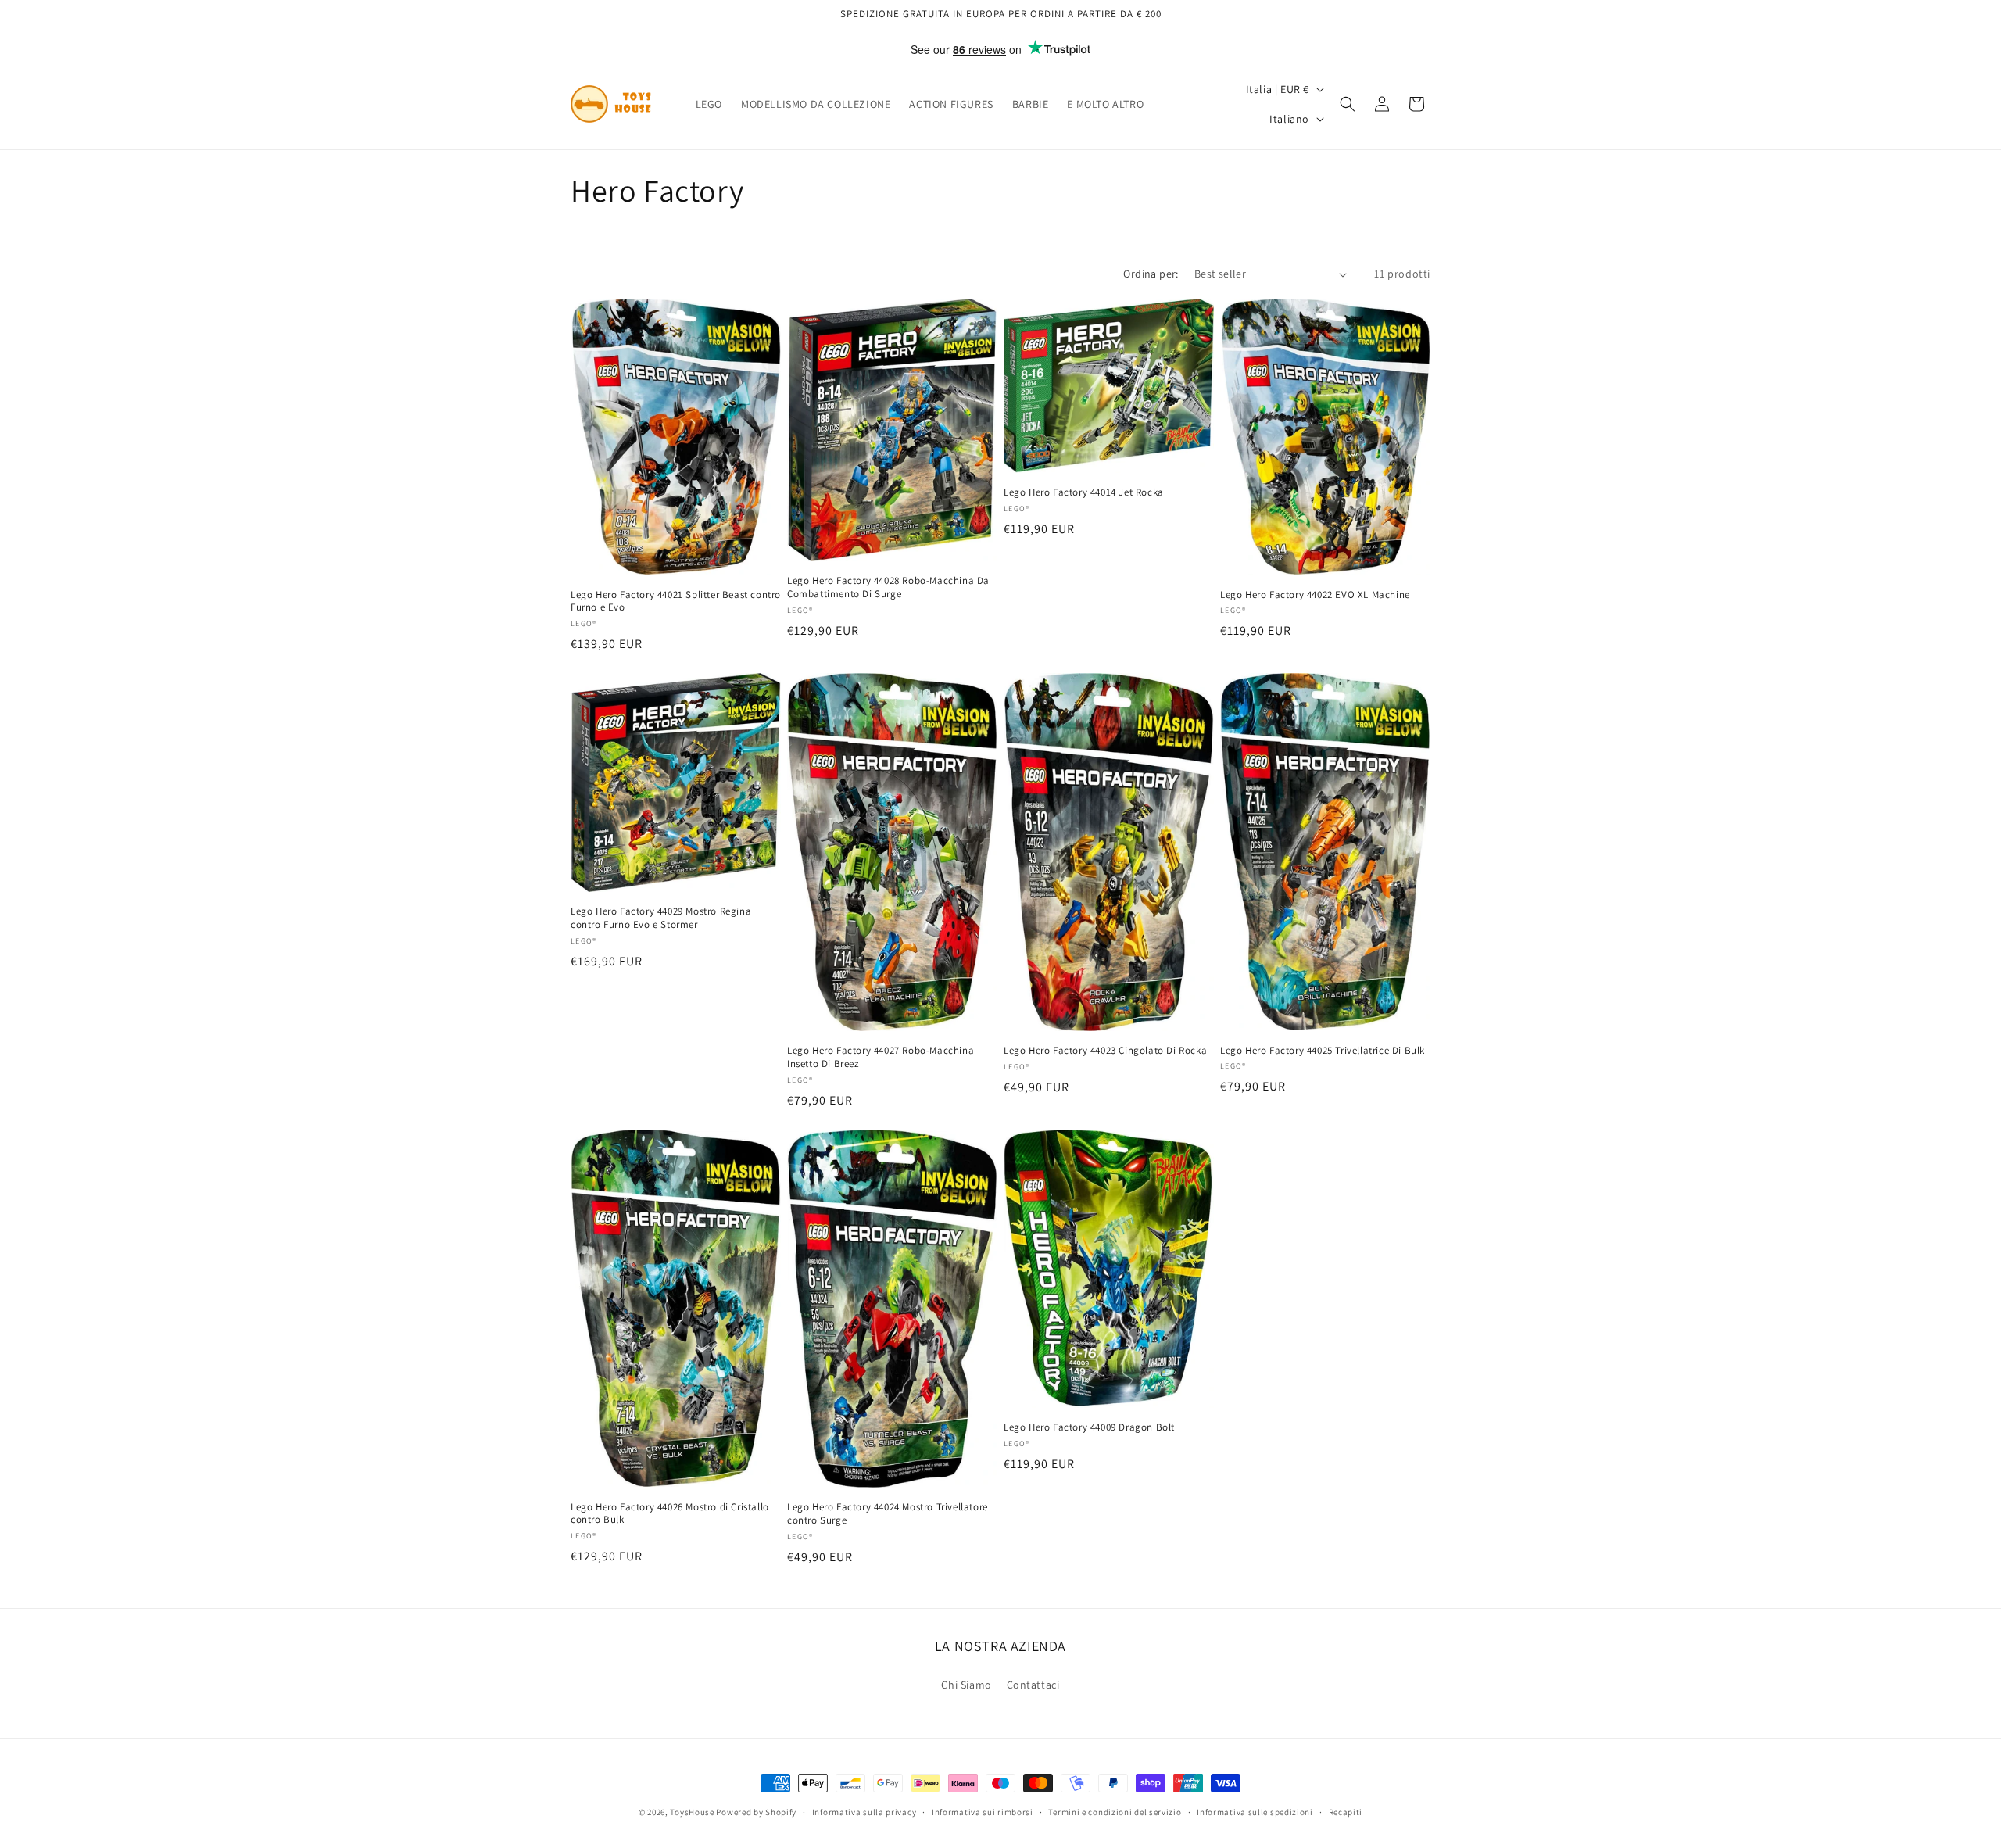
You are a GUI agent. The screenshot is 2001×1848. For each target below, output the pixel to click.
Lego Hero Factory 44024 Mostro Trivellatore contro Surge (888, 1515)
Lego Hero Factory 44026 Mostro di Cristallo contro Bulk (670, 1514)
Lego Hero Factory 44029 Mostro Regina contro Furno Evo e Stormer (661, 918)
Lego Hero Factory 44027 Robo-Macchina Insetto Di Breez (881, 1058)
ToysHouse (692, 1812)
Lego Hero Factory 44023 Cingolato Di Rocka (1105, 1051)
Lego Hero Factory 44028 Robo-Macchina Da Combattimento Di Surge (888, 587)
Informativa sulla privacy (864, 1812)
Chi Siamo (966, 1685)
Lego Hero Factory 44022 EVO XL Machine (1315, 594)
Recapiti (1346, 1812)
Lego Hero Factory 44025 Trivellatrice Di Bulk (1323, 1051)
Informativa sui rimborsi (983, 1812)
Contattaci (1033, 1685)
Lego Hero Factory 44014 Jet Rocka (1084, 492)
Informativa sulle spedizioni (1255, 1812)
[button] (1348, 104)
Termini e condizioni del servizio (1115, 1812)
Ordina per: (1151, 274)
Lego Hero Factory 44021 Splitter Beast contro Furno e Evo (676, 601)
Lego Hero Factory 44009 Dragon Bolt (1089, 1427)
